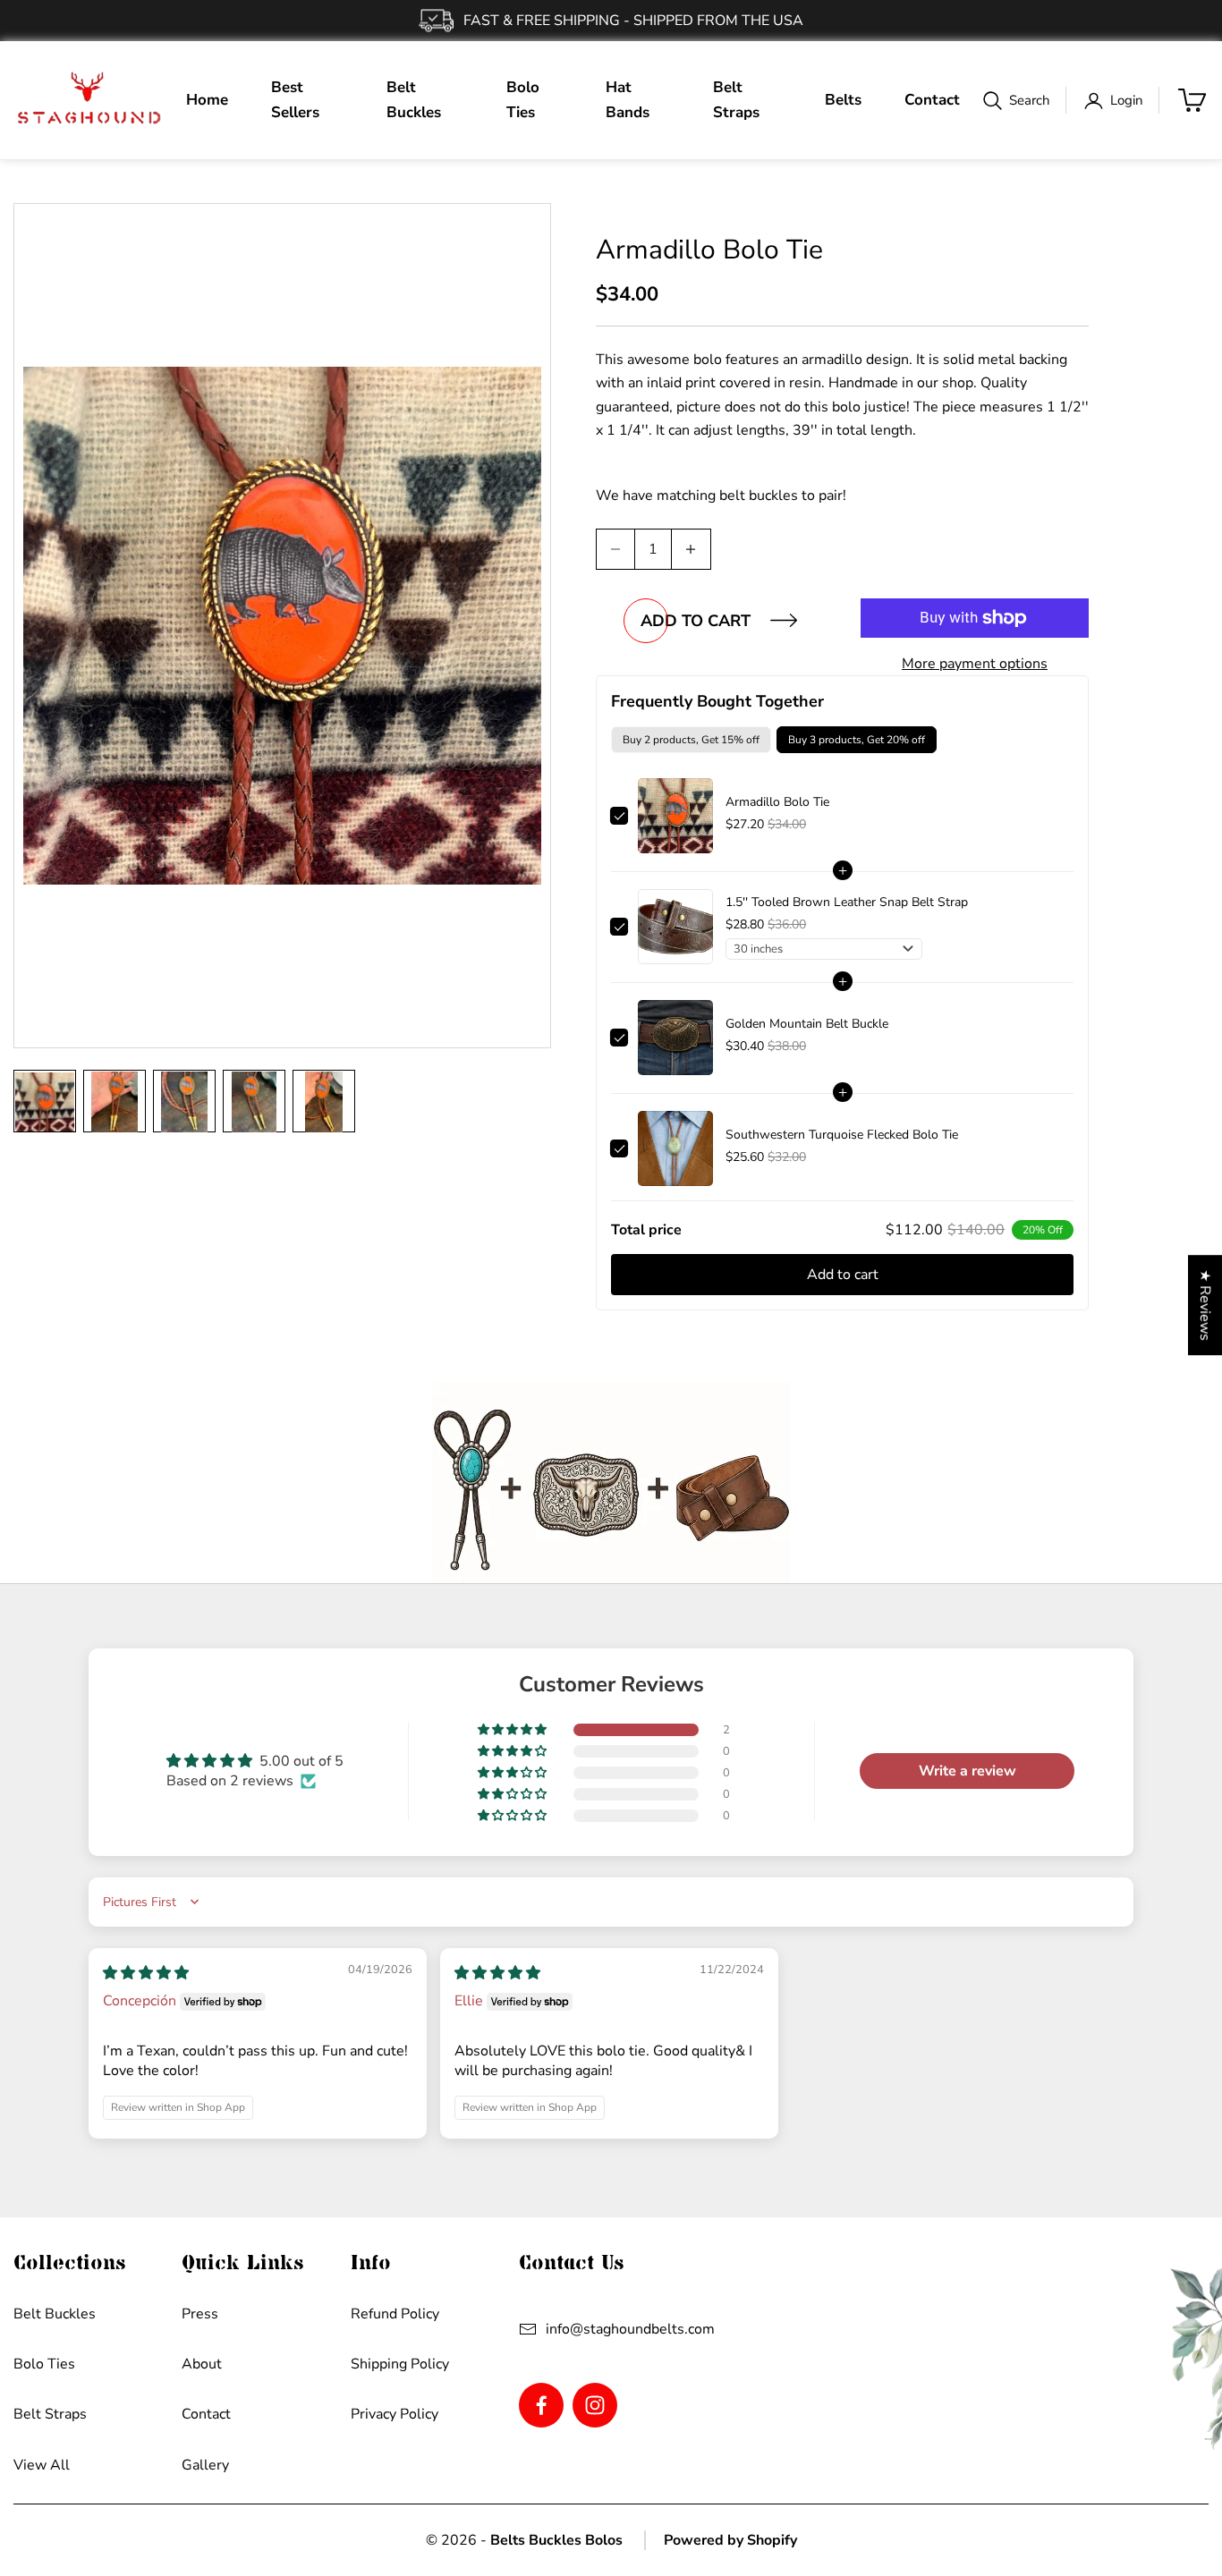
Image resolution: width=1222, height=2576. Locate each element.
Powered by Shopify (730, 2540)
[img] (146, 1973)
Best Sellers (295, 100)
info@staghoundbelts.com (630, 2329)
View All (42, 2465)
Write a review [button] (967, 1771)
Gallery (205, 2465)
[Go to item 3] (184, 1101)
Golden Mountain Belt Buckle (807, 1024)
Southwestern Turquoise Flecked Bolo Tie (842, 1135)
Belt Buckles (414, 100)
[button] (513, 1730)
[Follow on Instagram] (595, 2405)
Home (207, 100)
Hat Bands (628, 100)
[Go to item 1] (45, 1101)
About (202, 2364)
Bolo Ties (523, 100)
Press (200, 2314)
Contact (932, 100)
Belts (843, 100)
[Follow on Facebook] (541, 2405)
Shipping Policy (400, 2364)
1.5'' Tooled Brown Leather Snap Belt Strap (847, 902)
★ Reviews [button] (1205, 1305)
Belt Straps (736, 100)
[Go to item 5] (324, 1101)
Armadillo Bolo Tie (777, 802)
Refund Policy (395, 2314)
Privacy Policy (395, 2414)
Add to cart (696, 621)
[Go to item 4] (254, 1101)
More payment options (975, 664)
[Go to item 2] (115, 1101)
